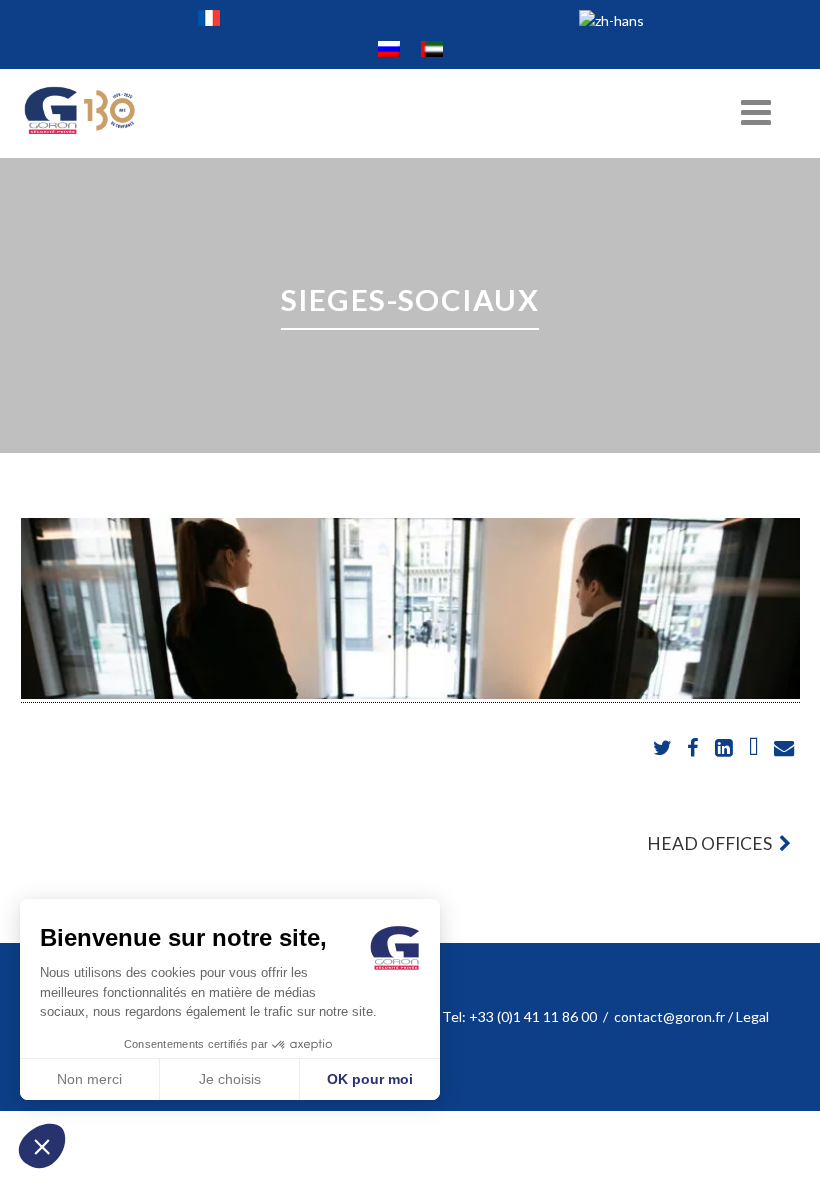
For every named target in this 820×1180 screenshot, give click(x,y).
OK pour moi (370, 1079)
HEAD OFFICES (711, 843)
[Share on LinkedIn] (724, 748)
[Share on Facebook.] (694, 748)
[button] (42, 1146)
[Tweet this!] (664, 748)
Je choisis (230, 1079)
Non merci (89, 1079)
